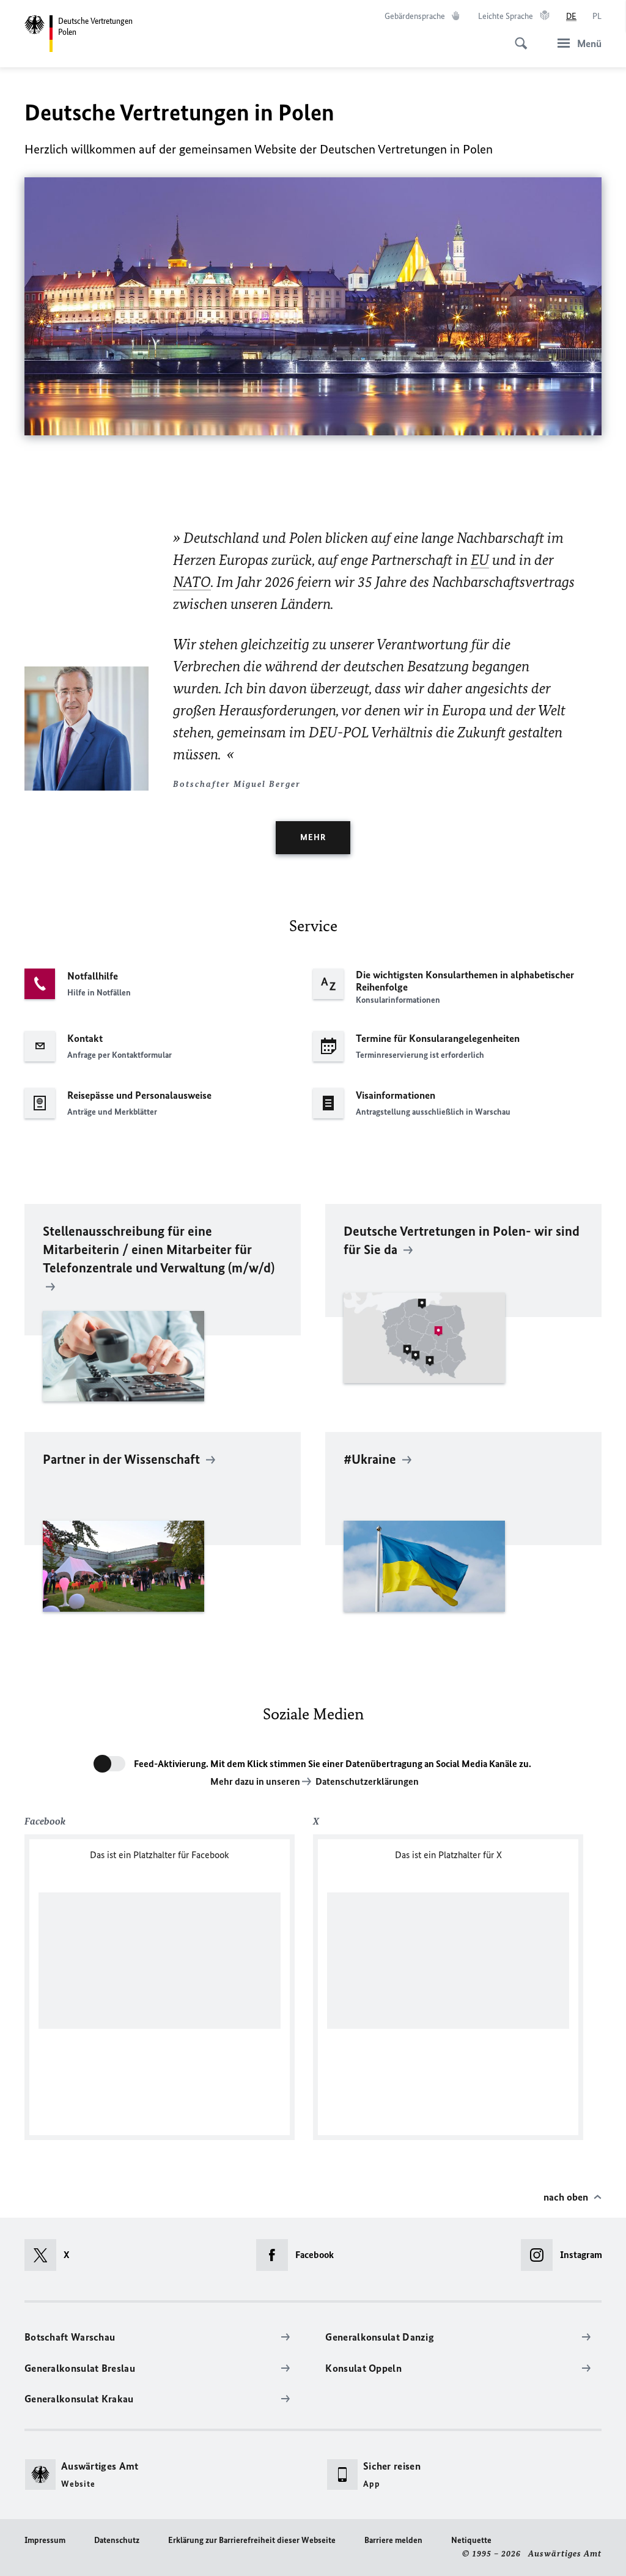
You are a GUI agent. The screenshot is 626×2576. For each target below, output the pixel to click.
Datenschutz (117, 2540)
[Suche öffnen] (517, 37)
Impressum (45, 2540)
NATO (192, 582)
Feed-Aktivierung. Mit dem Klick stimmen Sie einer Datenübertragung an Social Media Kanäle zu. (333, 1764)
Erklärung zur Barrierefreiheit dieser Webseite (252, 2540)
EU (480, 560)
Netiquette (471, 2540)
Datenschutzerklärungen (367, 1781)
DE (571, 16)
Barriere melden (393, 2540)
